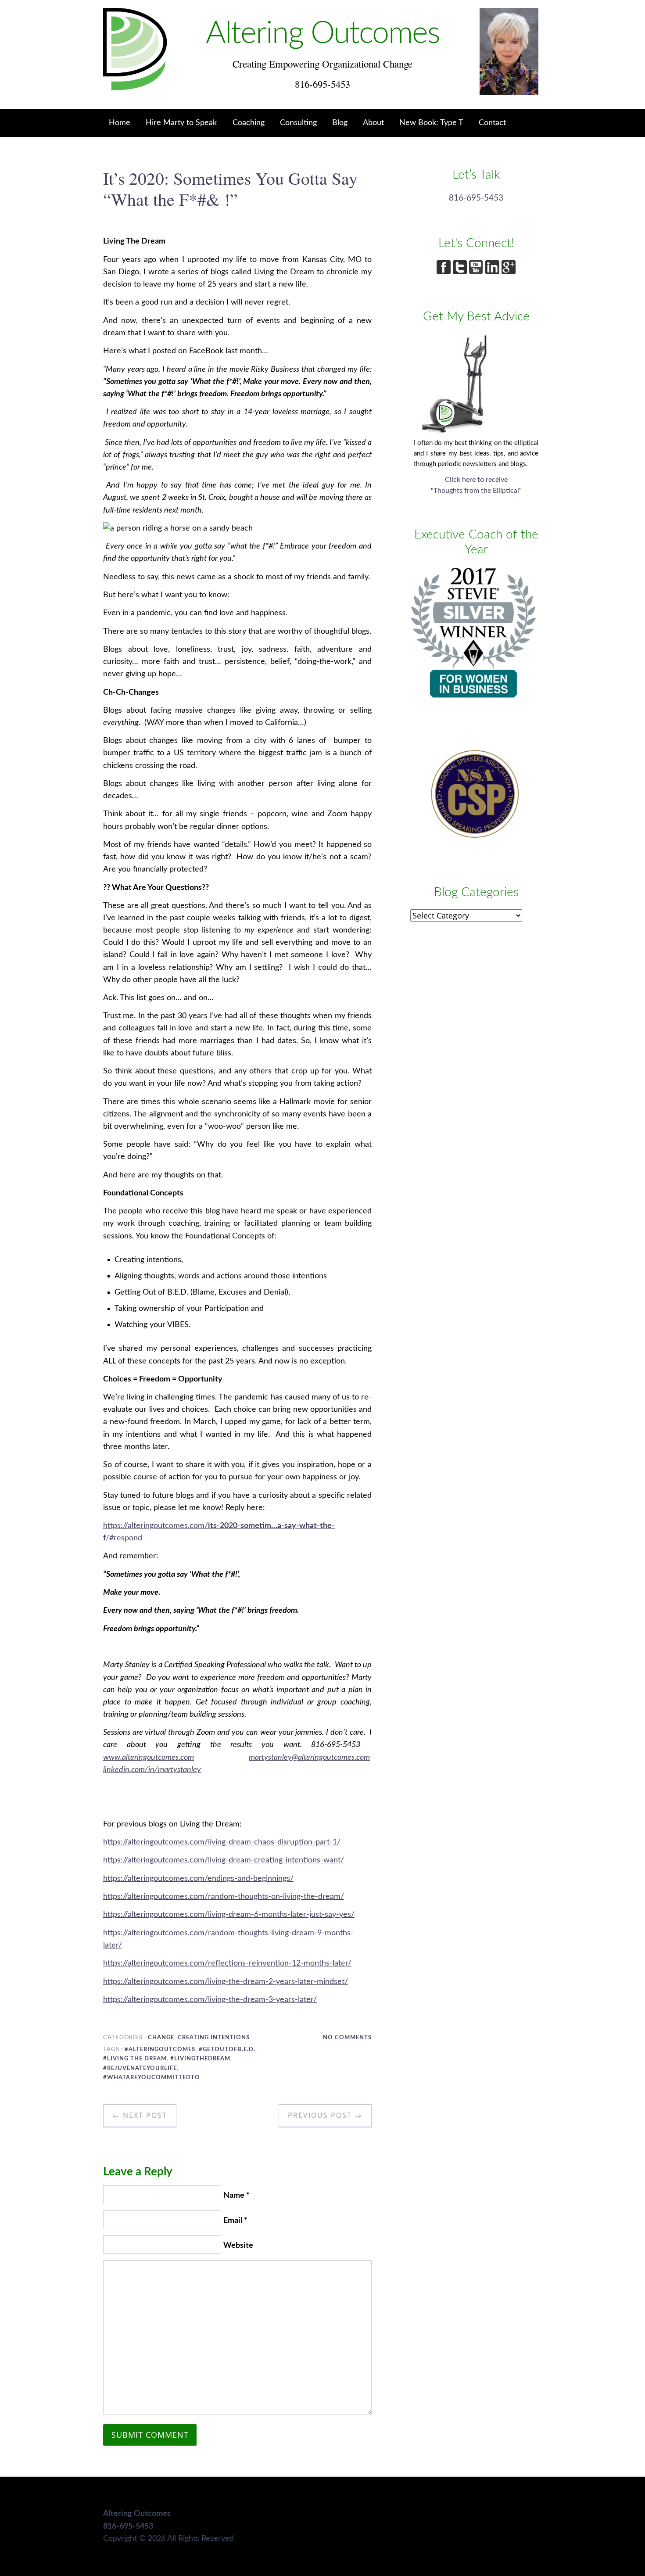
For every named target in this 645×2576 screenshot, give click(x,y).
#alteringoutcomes (160, 2049)
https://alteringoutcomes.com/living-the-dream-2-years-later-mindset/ (226, 1982)
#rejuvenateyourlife (140, 2068)
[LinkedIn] (493, 272)
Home (120, 123)
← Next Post (140, 2115)
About (373, 123)
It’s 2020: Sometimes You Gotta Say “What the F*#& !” (230, 188)
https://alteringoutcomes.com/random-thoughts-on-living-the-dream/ (224, 1896)
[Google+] (509, 272)
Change (161, 2038)
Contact (492, 123)
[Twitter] (461, 272)
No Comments (347, 2038)
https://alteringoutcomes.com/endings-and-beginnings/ (198, 1878)
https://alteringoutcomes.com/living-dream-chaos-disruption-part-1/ (222, 1842)
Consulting (298, 123)
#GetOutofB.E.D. (227, 2049)
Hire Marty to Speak (181, 123)
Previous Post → (325, 2115)
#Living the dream (135, 2059)
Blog (340, 123)
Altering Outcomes (323, 34)
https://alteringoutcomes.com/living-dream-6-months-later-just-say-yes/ (229, 1914)
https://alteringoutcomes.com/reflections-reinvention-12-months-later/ (227, 1963)
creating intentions (214, 2038)
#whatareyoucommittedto (152, 2077)
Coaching (249, 123)
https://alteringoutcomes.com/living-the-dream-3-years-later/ (210, 2000)
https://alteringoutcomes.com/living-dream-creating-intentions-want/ (224, 1860)
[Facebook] (445, 272)
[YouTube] (477, 272)
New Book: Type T (431, 123)
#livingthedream (200, 2059)
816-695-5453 (476, 198)
